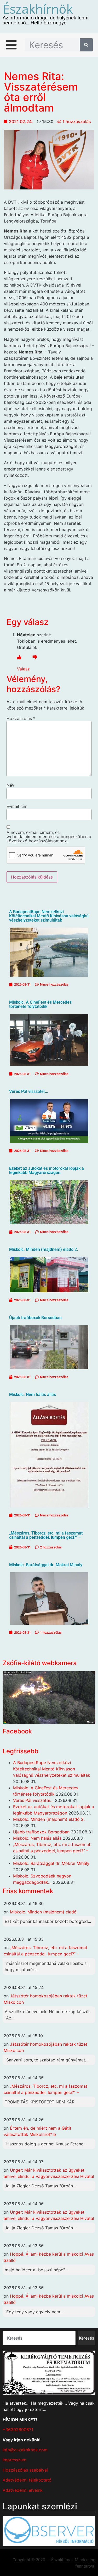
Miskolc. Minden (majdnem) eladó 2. (44, 1249)
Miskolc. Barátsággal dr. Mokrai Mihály (46, 1565)
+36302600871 (18, 2430)
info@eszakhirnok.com (25, 2450)
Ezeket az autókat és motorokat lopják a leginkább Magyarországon (47, 1170)
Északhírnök (38, 9)
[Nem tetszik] (35, 657)
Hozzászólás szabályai (25, 2470)
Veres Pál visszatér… (29, 1091)
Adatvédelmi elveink (23, 2490)
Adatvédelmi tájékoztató (27, 2480)
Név (10, 785)
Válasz (23, 669)
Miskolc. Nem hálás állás (33, 1395)
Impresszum (15, 2460)
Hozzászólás (21, 718)
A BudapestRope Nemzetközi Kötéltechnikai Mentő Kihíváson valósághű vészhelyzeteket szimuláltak (49, 916)
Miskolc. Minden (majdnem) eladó (43, 1912)
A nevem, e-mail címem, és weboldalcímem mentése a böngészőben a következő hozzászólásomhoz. (49, 837)
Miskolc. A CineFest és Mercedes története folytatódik (40, 1004)
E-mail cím (17, 806)
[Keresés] (86, 45)
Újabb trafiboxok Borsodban (35, 1318)
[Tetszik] (19, 657)
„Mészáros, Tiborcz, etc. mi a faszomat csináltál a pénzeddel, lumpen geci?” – (46, 1535)
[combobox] (39, 2338)
